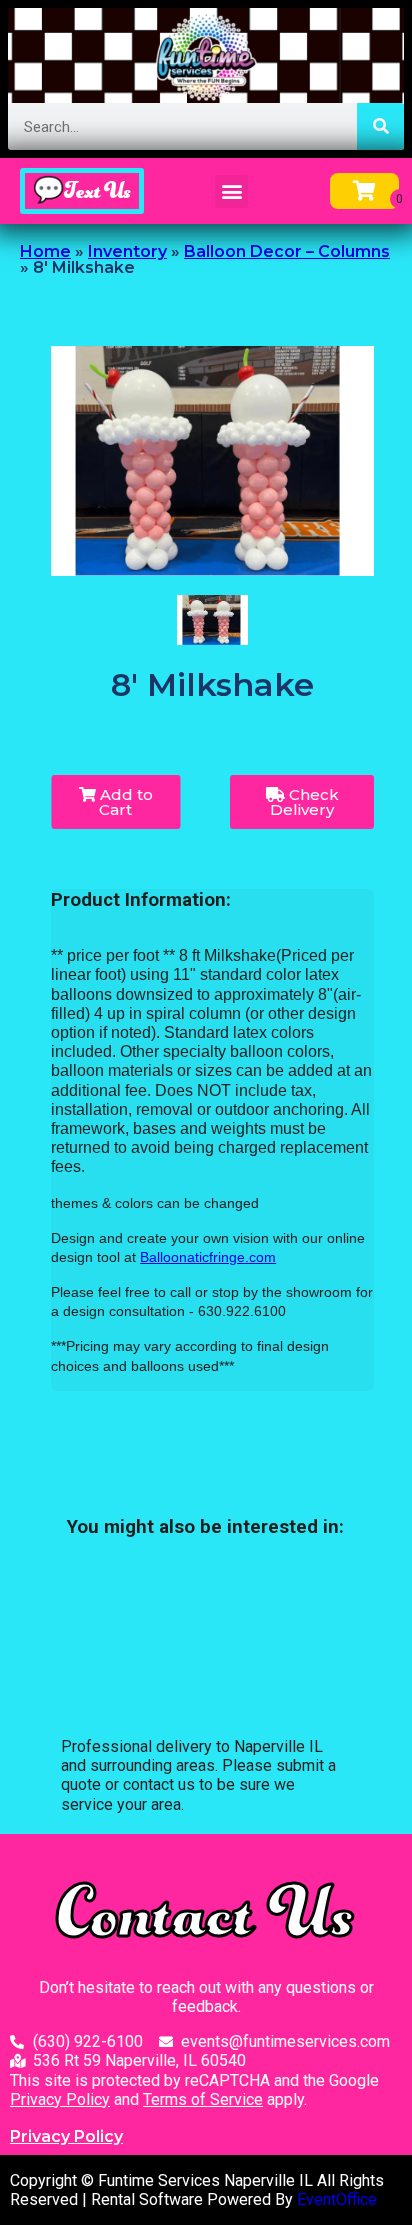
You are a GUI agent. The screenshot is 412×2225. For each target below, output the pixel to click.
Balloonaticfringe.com (208, 1257)
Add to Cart (124, 802)
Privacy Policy (60, 2099)
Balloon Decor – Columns (287, 251)
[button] (231, 191)
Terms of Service (203, 2099)
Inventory (127, 251)
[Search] (380, 126)
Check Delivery (304, 802)
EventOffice (337, 2199)
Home (45, 251)
